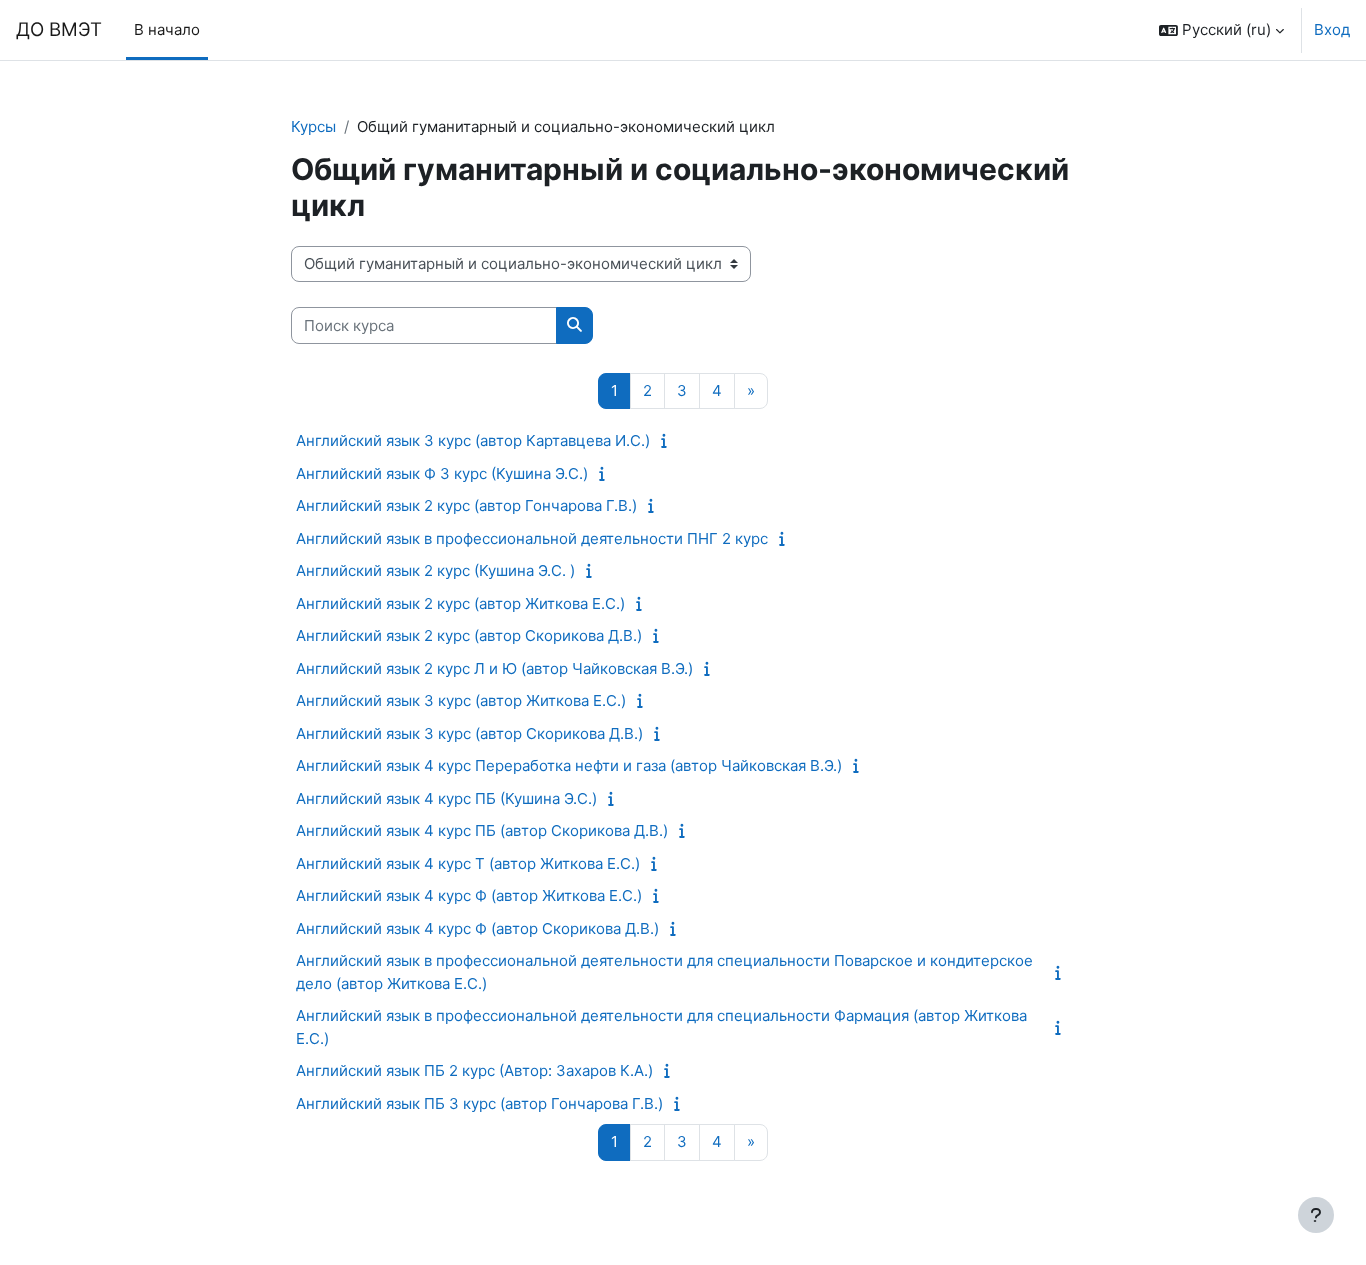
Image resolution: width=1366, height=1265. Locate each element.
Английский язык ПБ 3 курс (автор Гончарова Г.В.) (479, 1103)
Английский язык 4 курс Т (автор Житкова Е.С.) (468, 863)
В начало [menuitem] (167, 29)
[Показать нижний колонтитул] (1316, 1215)
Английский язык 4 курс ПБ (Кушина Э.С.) (446, 798)
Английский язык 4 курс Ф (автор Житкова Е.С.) (469, 895)
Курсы (313, 126)
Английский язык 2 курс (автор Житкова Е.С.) (460, 603)
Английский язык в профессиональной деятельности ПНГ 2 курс (532, 538)
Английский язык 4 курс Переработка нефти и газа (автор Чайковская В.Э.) (569, 765)
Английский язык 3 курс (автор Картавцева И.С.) (473, 440)
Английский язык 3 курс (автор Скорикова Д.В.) (469, 733)
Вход (1332, 29)
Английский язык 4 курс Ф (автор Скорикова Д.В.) (477, 928)
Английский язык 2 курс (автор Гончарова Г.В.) (466, 505)
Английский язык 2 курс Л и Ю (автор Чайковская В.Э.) (494, 668)
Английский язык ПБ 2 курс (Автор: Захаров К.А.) (474, 1070)
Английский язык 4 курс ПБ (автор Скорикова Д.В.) (482, 830)
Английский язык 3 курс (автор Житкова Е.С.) (461, 700)
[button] (1221, 30)
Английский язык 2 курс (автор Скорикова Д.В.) (469, 635)
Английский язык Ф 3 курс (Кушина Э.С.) (442, 473)
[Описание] (668, 440)
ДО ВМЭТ (59, 29)
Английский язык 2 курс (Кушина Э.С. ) (435, 570)
